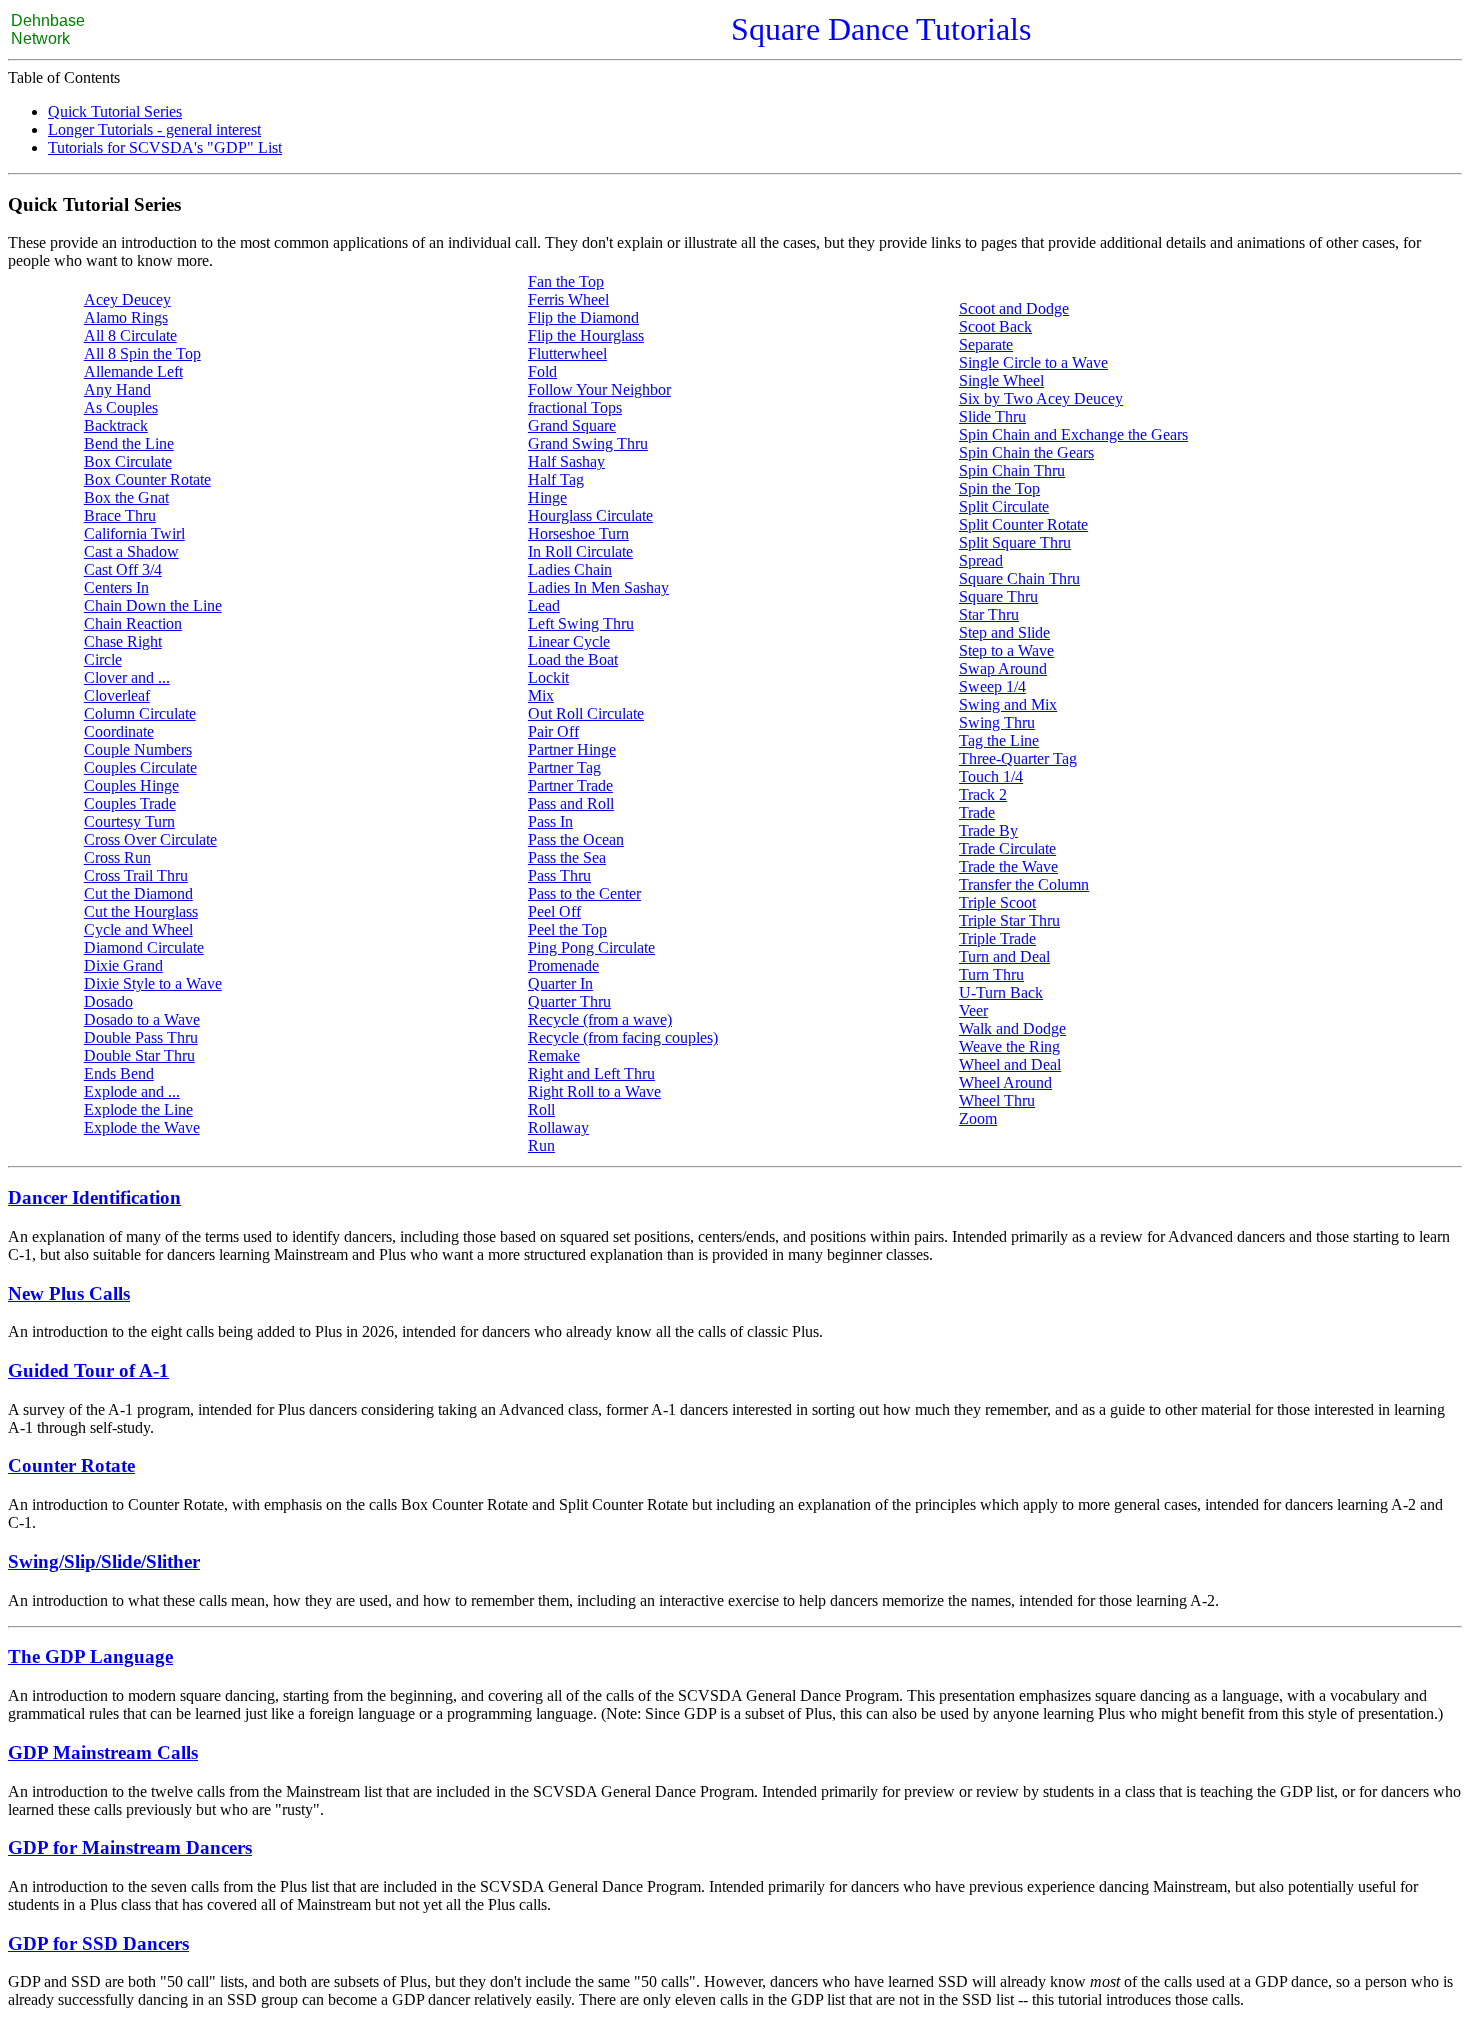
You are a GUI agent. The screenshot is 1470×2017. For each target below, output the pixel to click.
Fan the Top (566, 281)
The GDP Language (90, 1656)
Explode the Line (138, 1109)
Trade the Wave (1008, 866)
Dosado (108, 1001)
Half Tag (556, 479)
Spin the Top (999, 488)
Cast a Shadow (131, 551)
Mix (541, 695)
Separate (986, 344)
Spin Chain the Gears (1026, 452)
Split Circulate (1004, 506)
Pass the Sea (567, 857)
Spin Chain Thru (1012, 470)
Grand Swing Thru (588, 443)
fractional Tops (575, 407)
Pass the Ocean (576, 839)
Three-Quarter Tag (1018, 758)
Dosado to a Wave (142, 1019)
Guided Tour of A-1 (88, 1370)
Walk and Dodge (1012, 1028)
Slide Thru (992, 416)
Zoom (978, 1118)
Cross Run (117, 857)
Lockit (548, 677)
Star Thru (989, 614)
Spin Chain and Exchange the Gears (1073, 434)
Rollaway (558, 1127)
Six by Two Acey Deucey (1041, 398)
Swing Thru (997, 722)
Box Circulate (128, 461)
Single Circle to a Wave (1033, 362)
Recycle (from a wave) (600, 1019)
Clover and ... (127, 677)
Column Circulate (140, 713)
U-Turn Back (1001, 992)
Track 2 (983, 794)
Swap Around (1003, 668)
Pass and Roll (571, 803)
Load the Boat (573, 659)
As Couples (121, 407)
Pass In (550, 821)
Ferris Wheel (568, 299)
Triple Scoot (997, 902)
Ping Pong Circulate (591, 947)
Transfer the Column (1024, 884)
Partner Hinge (572, 749)
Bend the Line (129, 443)
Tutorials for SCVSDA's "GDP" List (165, 147)
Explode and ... (132, 1091)
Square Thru (998, 596)
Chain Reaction (133, 623)
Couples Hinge (131, 785)
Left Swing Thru (581, 623)
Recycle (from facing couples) (623, 1037)
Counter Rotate (71, 1465)
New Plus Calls (69, 1293)
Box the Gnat (126, 497)
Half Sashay (566, 461)
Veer (973, 1010)
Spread (981, 560)
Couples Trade (130, 803)
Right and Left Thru (591, 1073)
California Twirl (134, 533)
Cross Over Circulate (150, 839)
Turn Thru (991, 974)
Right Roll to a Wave (594, 1091)
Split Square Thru (1015, 542)
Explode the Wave (142, 1127)
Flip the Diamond (583, 317)
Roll (541, 1109)
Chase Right (123, 641)
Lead (544, 605)
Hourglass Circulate (590, 515)
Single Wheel (1001, 380)
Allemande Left (133, 371)
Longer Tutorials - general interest (154, 129)
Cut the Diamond (138, 893)
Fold (542, 371)
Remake (554, 1055)
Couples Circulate (140, 767)
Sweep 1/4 (992, 686)
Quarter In (560, 983)
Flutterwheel (567, 353)
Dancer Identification (94, 1197)
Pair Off (553, 731)
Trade (977, 812)
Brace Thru (120, 515)
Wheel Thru (997, 1100)
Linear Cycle (569, 641)
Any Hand (117, 389)
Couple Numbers (138, 749)
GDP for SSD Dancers (98, 1943)
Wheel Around (1005, 1082)
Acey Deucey (127, 299)
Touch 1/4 (991, 776)
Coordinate (119, 731)
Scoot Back (995, 326)
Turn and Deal (1004, 956)
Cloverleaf (117, 695)
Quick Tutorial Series (115, 111)
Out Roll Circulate (586, 713)
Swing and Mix (1008, 704)
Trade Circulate (1007, 848)
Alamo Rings (126, 317)
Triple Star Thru (1009, 920)
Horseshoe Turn (578, 533)
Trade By (988, 830)
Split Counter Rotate (1023, 524)
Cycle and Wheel (138, 929)
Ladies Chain (570, 569)
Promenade (563, 965)
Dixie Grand (123, 965)
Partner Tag (564, 767)
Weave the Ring (1009, 1046)
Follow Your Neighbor (599, 389)
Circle (103, 659)
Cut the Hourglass (141, 911)
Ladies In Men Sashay (598, 587)
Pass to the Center (584, 893)
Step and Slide (1004, 632)
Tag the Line (999, 740)
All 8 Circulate (130, 335)
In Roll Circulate (580, 551)
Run (541, 1145)
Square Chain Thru (1019, 578)
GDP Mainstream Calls (103, 1752)
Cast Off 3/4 (123, 569)
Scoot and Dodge (1014, 308)
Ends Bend (119, 1073)
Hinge (547, 497)
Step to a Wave (1006, 650)
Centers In (116, 587)
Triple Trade (997, 938)
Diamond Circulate (144, 947)
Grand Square (572, 425)
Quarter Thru (569, 1001)
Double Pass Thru (141, 1037)
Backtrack (116, 425)
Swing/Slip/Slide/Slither (104, 1561)
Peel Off (554, 911)
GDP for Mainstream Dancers (130, 1847)
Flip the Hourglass (586, 335)
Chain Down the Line (153, 605)
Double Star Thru (139, 1055)
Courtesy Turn (129, 821)
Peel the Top (567, 929)
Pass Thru (559, 875)
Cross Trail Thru (136, 875)
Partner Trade (570, 785)
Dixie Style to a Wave (153, 983)
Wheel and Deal (1010, 1064)
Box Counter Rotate (147, 479)
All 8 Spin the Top (142, 353)
